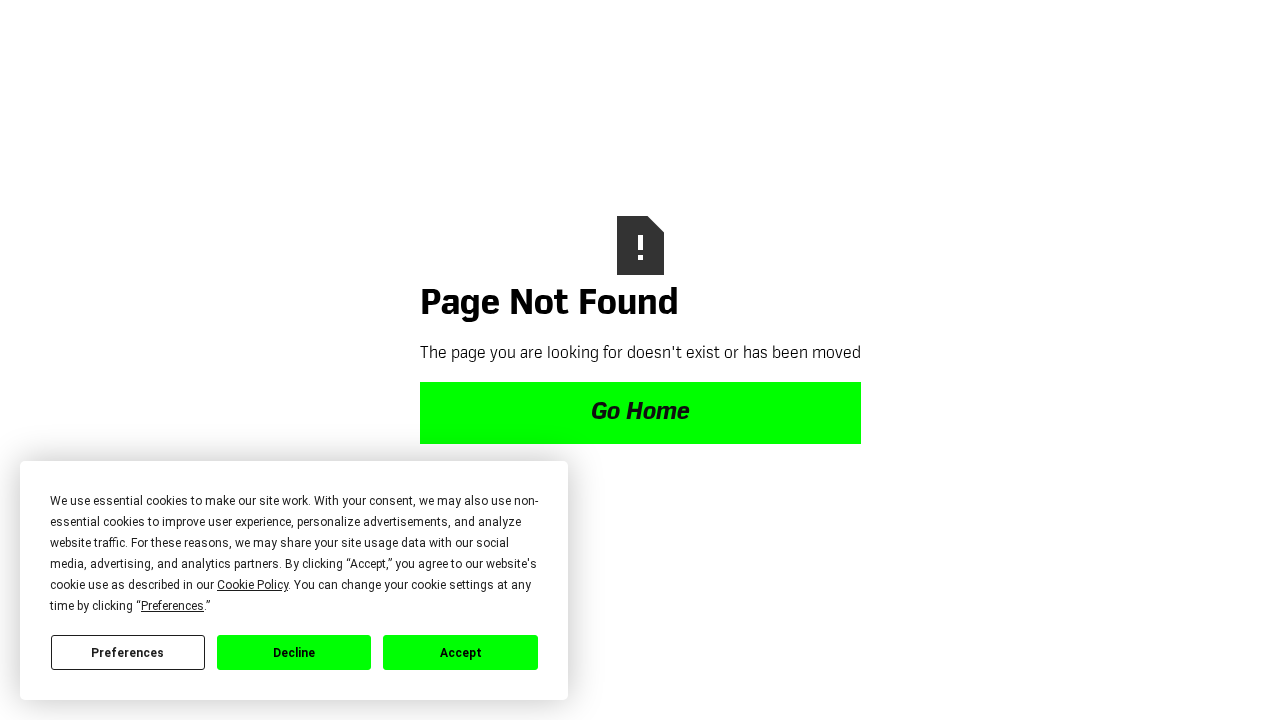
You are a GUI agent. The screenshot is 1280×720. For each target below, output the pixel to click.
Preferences (127, 653)
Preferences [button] (172, 606)
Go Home (640, 413)
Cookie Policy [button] (252, 585)
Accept (461, 653)
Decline (294, 653)
